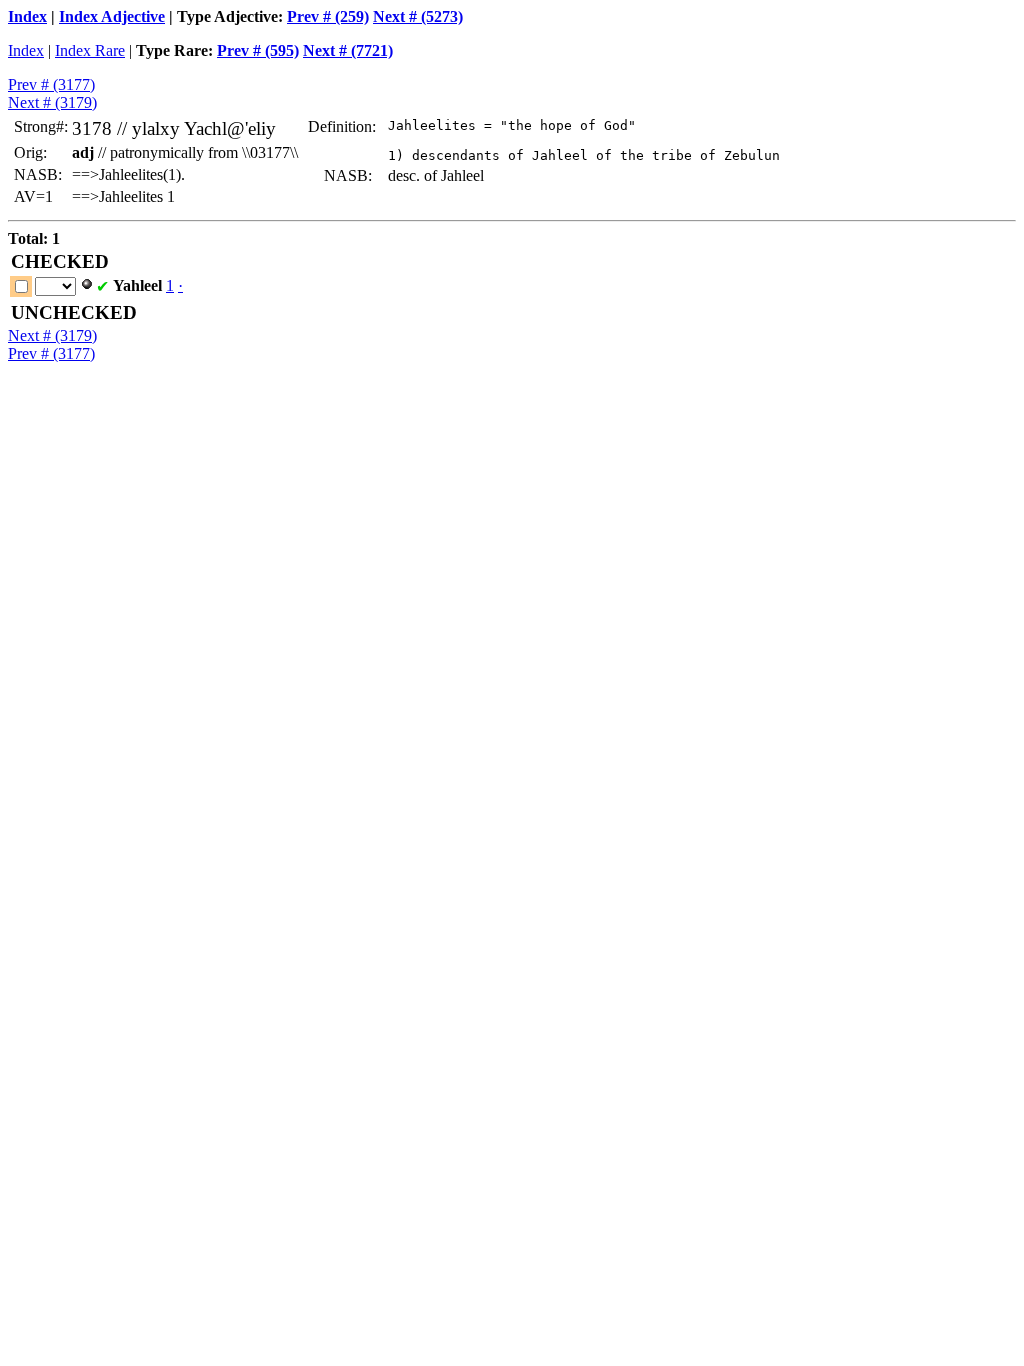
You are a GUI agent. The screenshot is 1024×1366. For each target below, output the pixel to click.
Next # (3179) (52, 102)
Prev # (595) (258, 50)
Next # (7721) (348, 50)
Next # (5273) (418, 16)
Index (27, 16)
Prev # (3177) (51, 84)
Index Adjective (112, 16)
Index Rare (90, 50)
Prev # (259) (328, 16)
